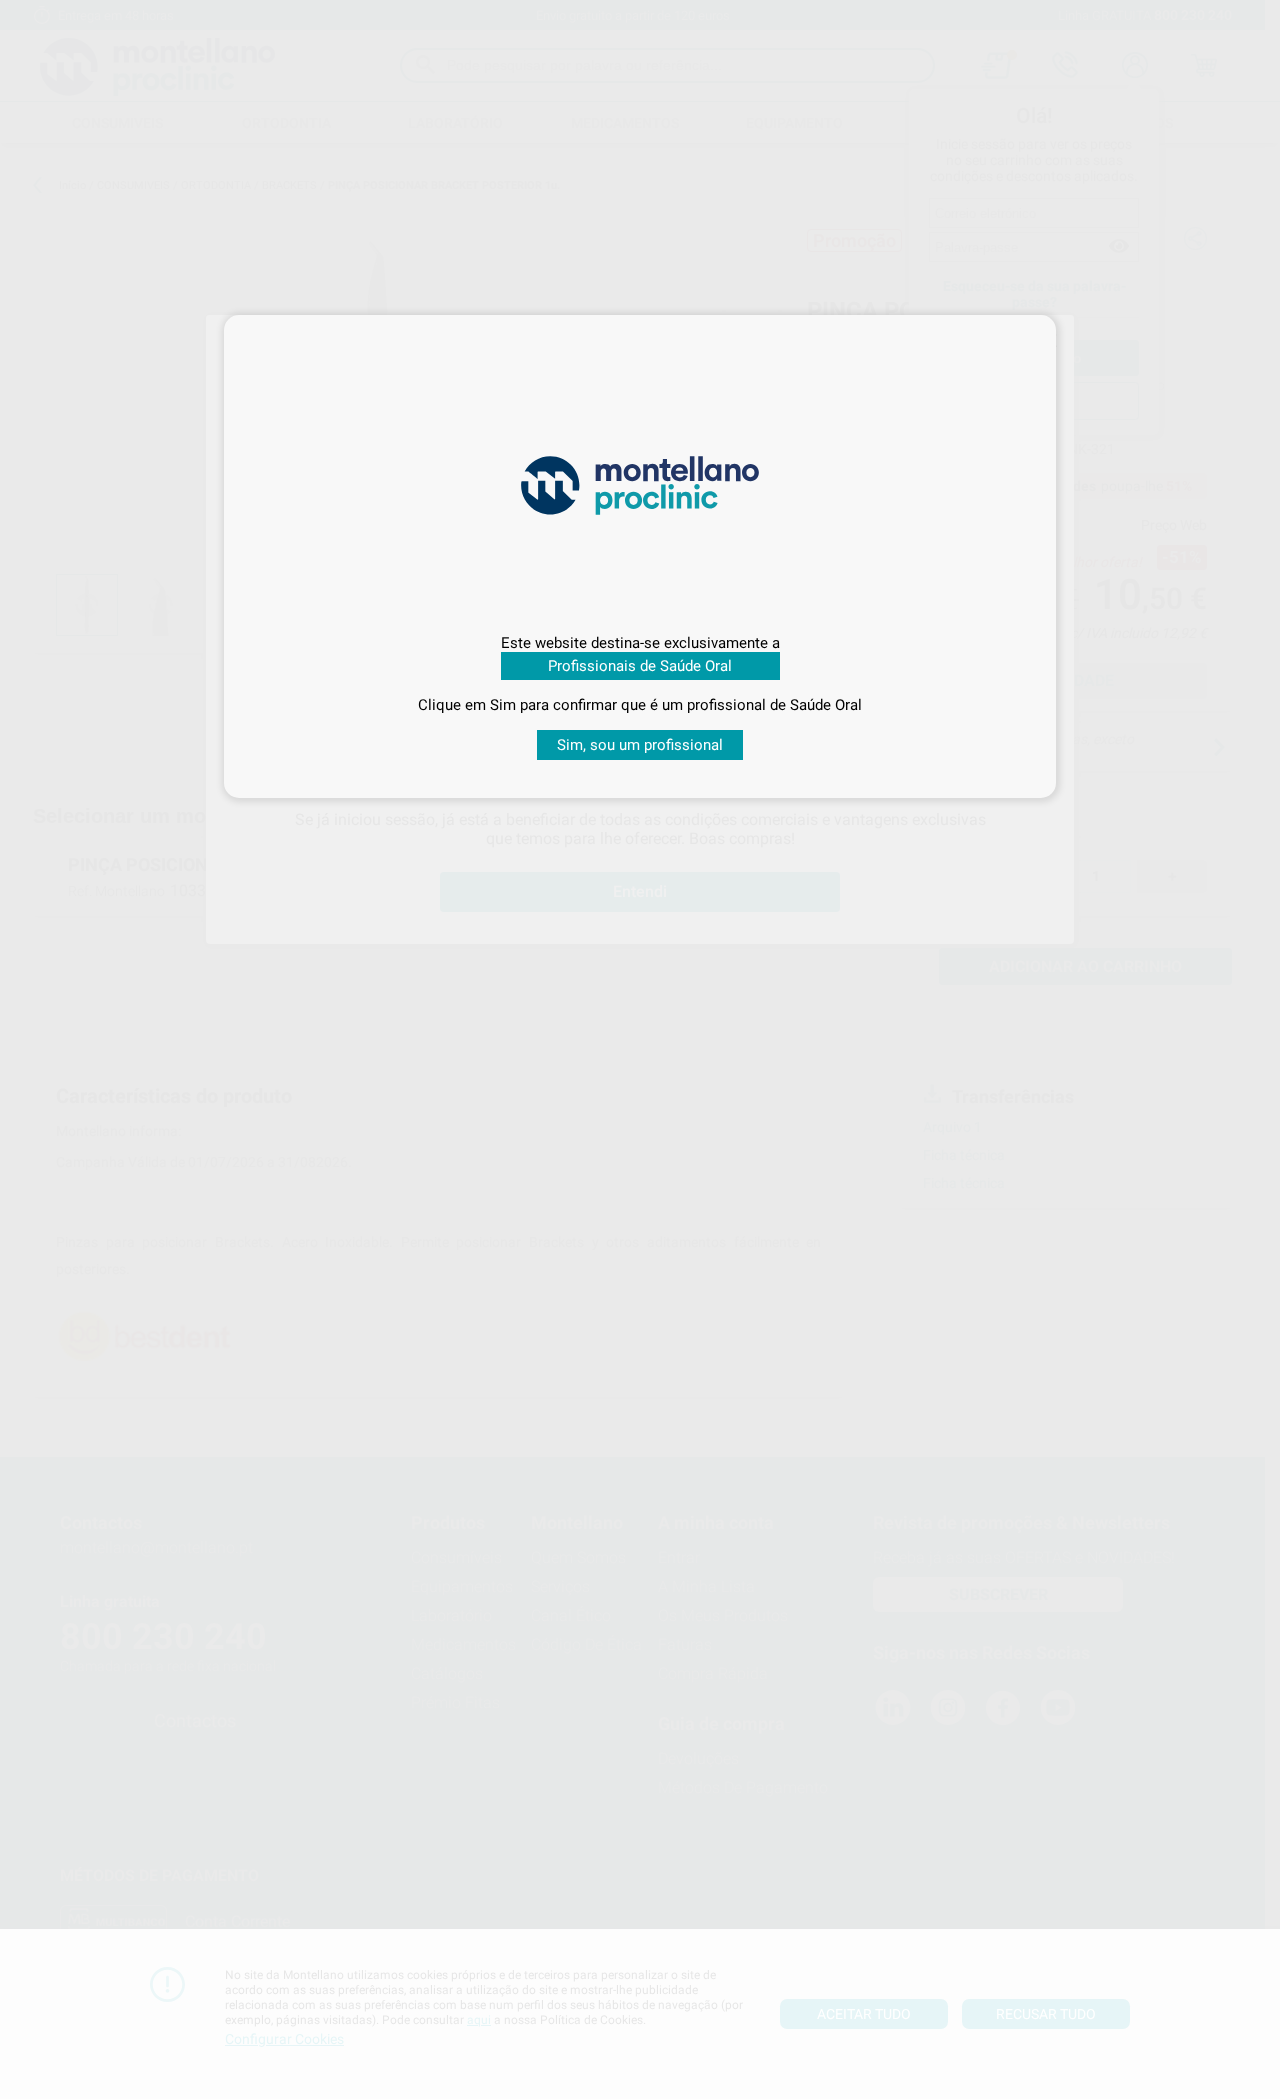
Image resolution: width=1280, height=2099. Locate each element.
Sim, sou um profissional (640, 745)
